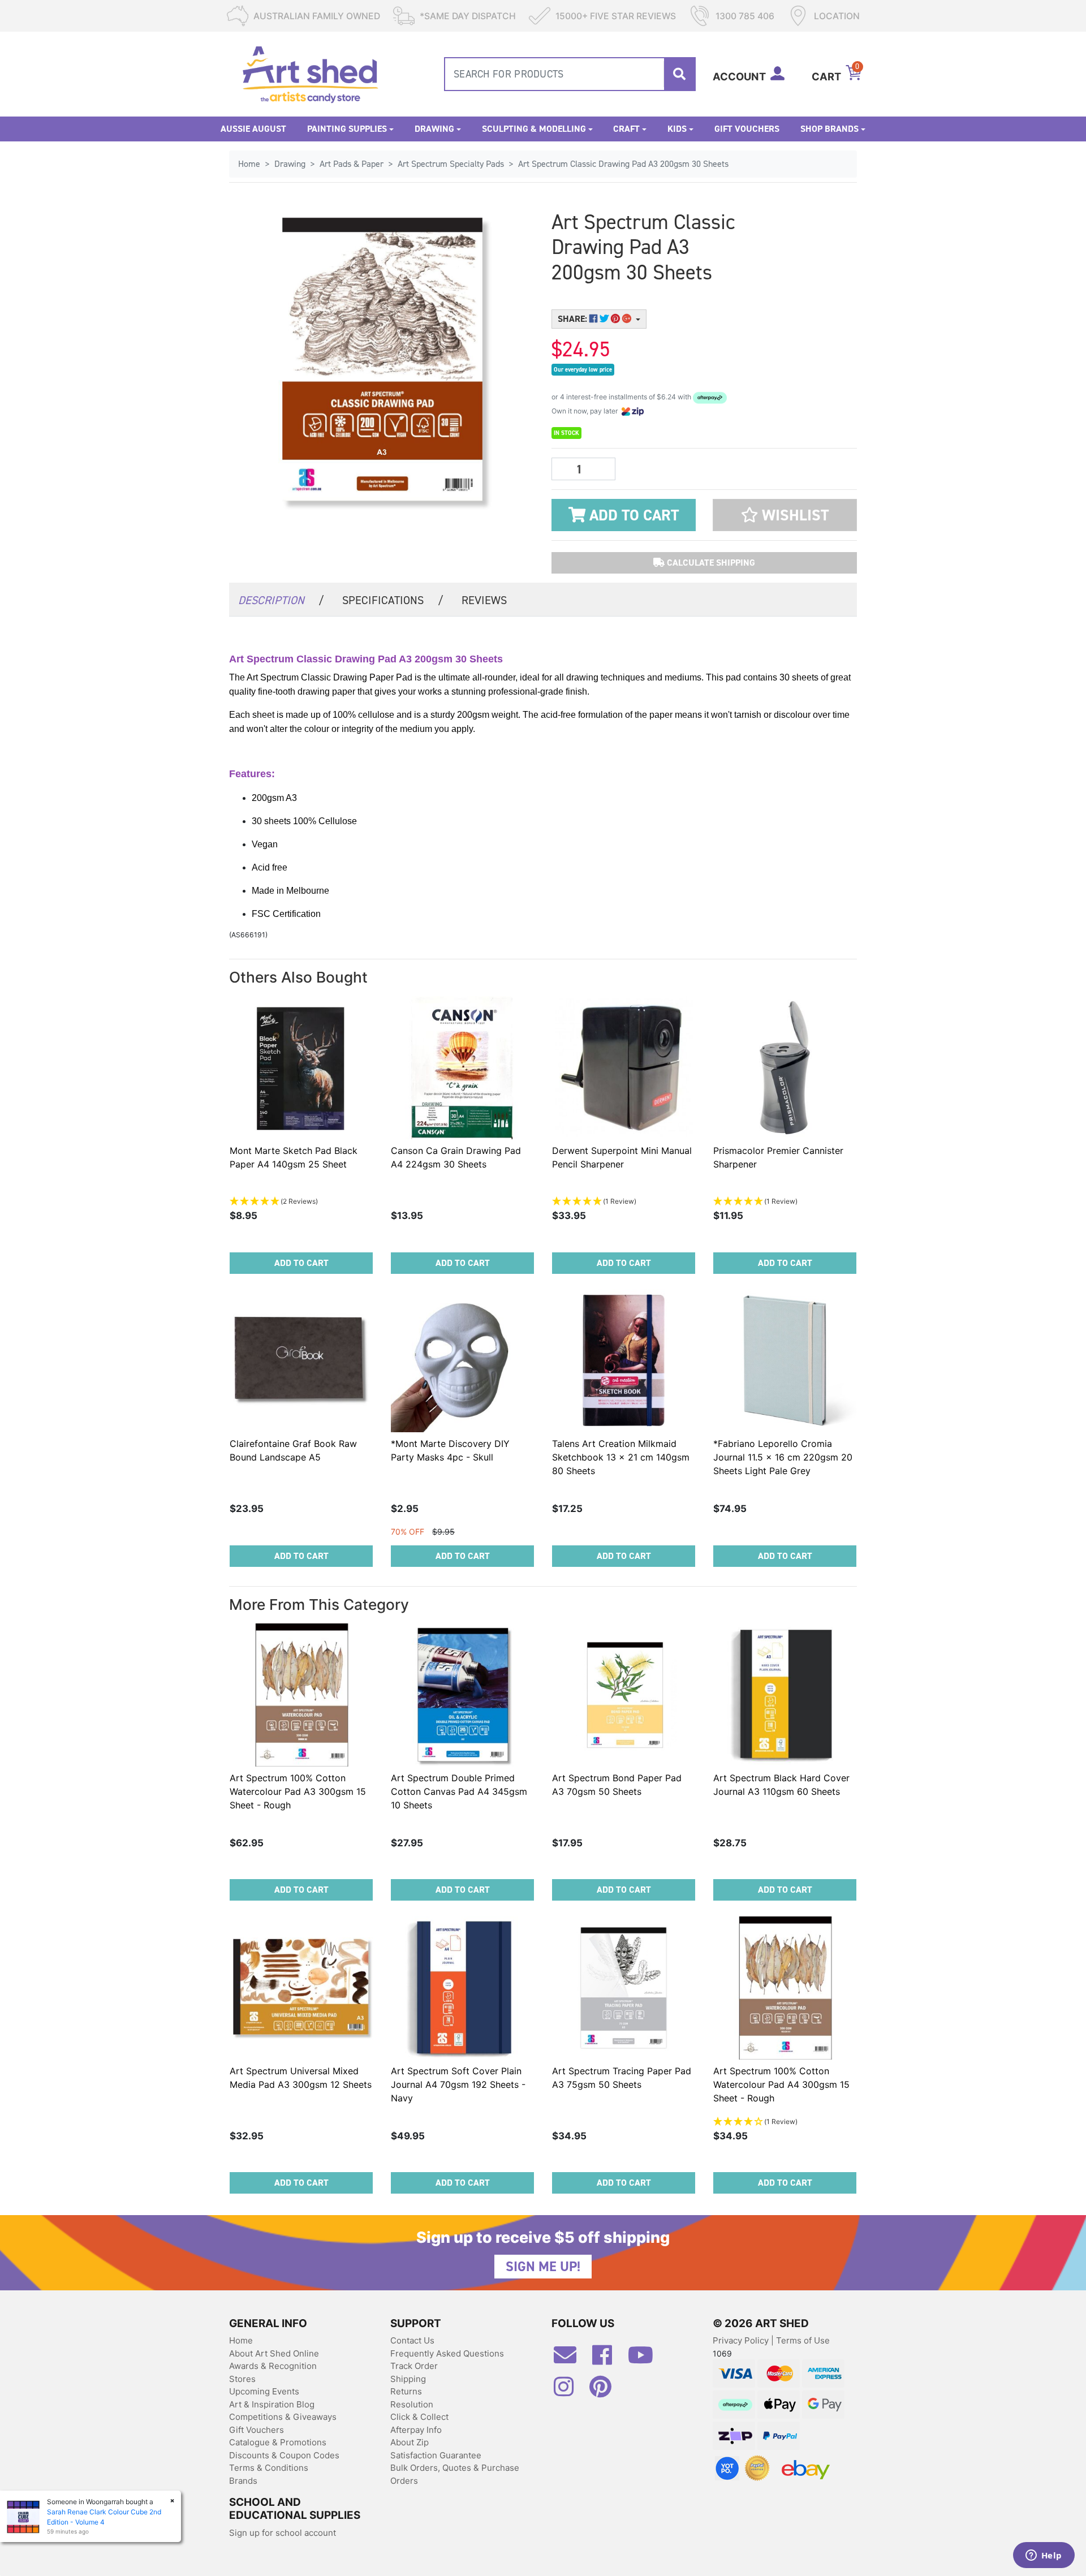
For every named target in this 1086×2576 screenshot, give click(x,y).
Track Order (414, 2366)
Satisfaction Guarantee (436, 2455)
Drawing (434, 129)
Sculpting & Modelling (534, 129)
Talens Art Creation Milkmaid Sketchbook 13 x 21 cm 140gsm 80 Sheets (621, 1457)
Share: (574, 319)
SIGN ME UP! (543, 2267)
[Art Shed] (310, 73)
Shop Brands (829, 129)
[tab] (281, 599)
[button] (785, 515)
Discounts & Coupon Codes (284, 2455)
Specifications (393, 600)
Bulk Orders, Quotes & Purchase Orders (455, 2474)
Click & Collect (419, 2417)
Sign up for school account (283, 2533)
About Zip (410, 2442)
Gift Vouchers (747, 129)
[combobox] (570, 74)
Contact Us (412, 2340)
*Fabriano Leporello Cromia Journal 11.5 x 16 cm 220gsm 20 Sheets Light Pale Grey (783, 1457)
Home (241, 2340)
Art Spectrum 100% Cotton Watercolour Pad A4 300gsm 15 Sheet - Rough (781, 2084)
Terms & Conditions (269, 2468)
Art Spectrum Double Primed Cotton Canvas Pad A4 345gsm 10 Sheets (459, 1791)
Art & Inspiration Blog (272, 2404)
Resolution (412, 2404)
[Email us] (571, 2359)
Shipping (408, 2379)
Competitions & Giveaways (283, 2417)
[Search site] (679, 74)
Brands (243, 2481)
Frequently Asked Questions (447, 2353)
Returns (406, 2391)
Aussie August (253, 129)
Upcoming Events (264, 2391)
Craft (626, 129)
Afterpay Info (416, 2430)
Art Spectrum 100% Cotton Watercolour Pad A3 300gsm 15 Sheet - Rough (298, 1791)
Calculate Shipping (710, 563)
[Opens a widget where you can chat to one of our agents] (1044, 2556)
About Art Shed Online (274, 2353)
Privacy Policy (742, 2340)
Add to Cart (632, 515)
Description (281, 600)
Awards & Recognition (273, 2366)
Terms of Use (803, 2340)
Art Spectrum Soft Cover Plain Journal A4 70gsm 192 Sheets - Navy (458, 2084)
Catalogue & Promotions (278, 2442)
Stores (242, 2379)
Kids (677, 129)
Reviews (484, 600)
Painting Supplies (347, 129)
